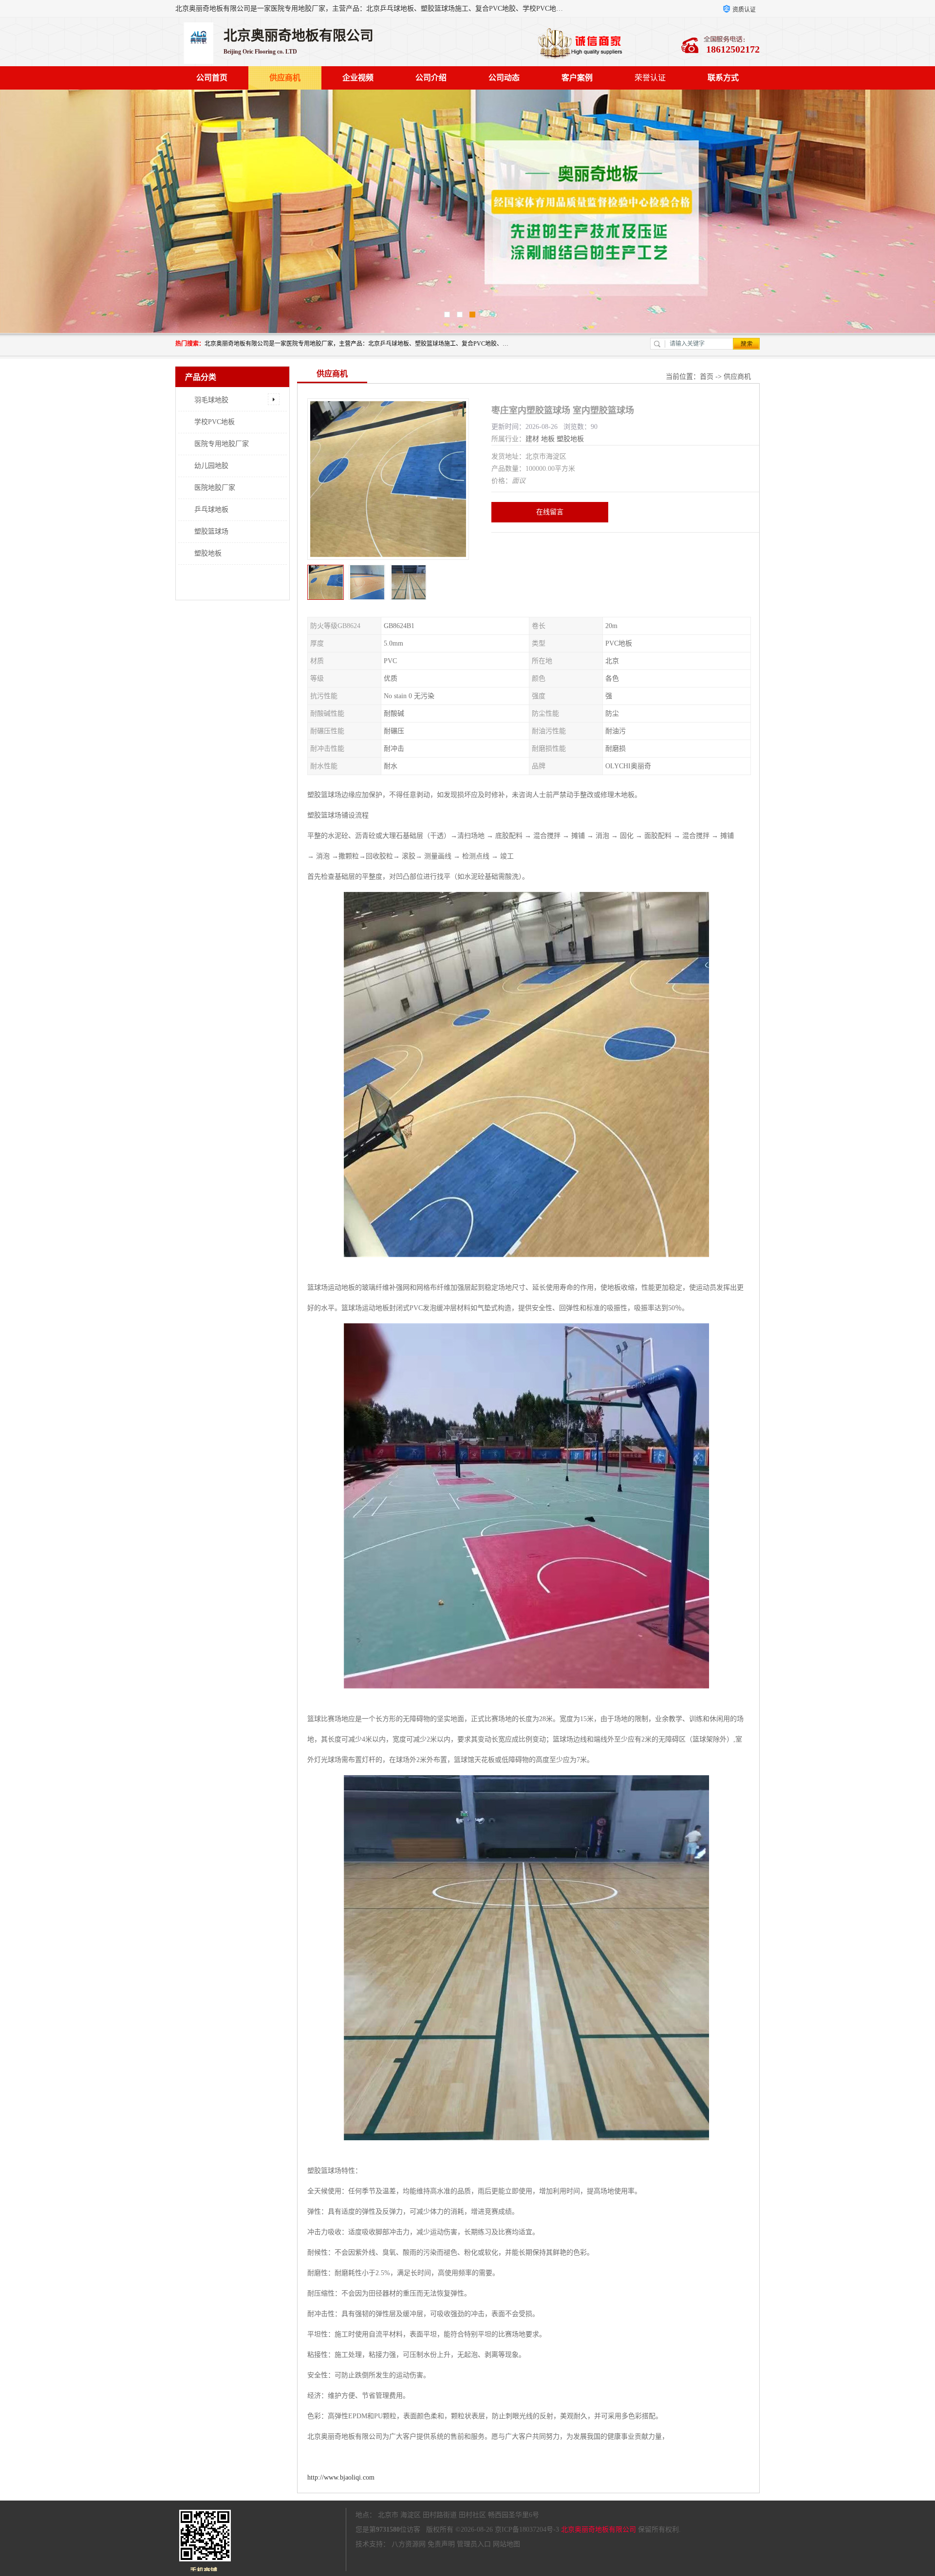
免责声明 (441, 2544)
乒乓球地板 (211, 510)
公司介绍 (431, 78)
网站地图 (506, 2544)
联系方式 (723, 78)
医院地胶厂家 (215, 488)
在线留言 (550, 512)
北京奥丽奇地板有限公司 (598, 2530)
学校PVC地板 (215, 422)
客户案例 (577, 78)
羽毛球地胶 (211, 400)
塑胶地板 (208, 553)
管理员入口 (474, 2544)
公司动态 (504, 78)
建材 (532, 439)
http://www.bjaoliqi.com (341, 2477)
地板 (548, 439)
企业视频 (358, 78)
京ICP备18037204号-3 (527, 2530)
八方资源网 (409, 2544)
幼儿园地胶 (211, 466)
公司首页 (212, 78)
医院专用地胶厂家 (222, 444)
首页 (707, 377)
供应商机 (285, 78)
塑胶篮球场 (211, 531)
